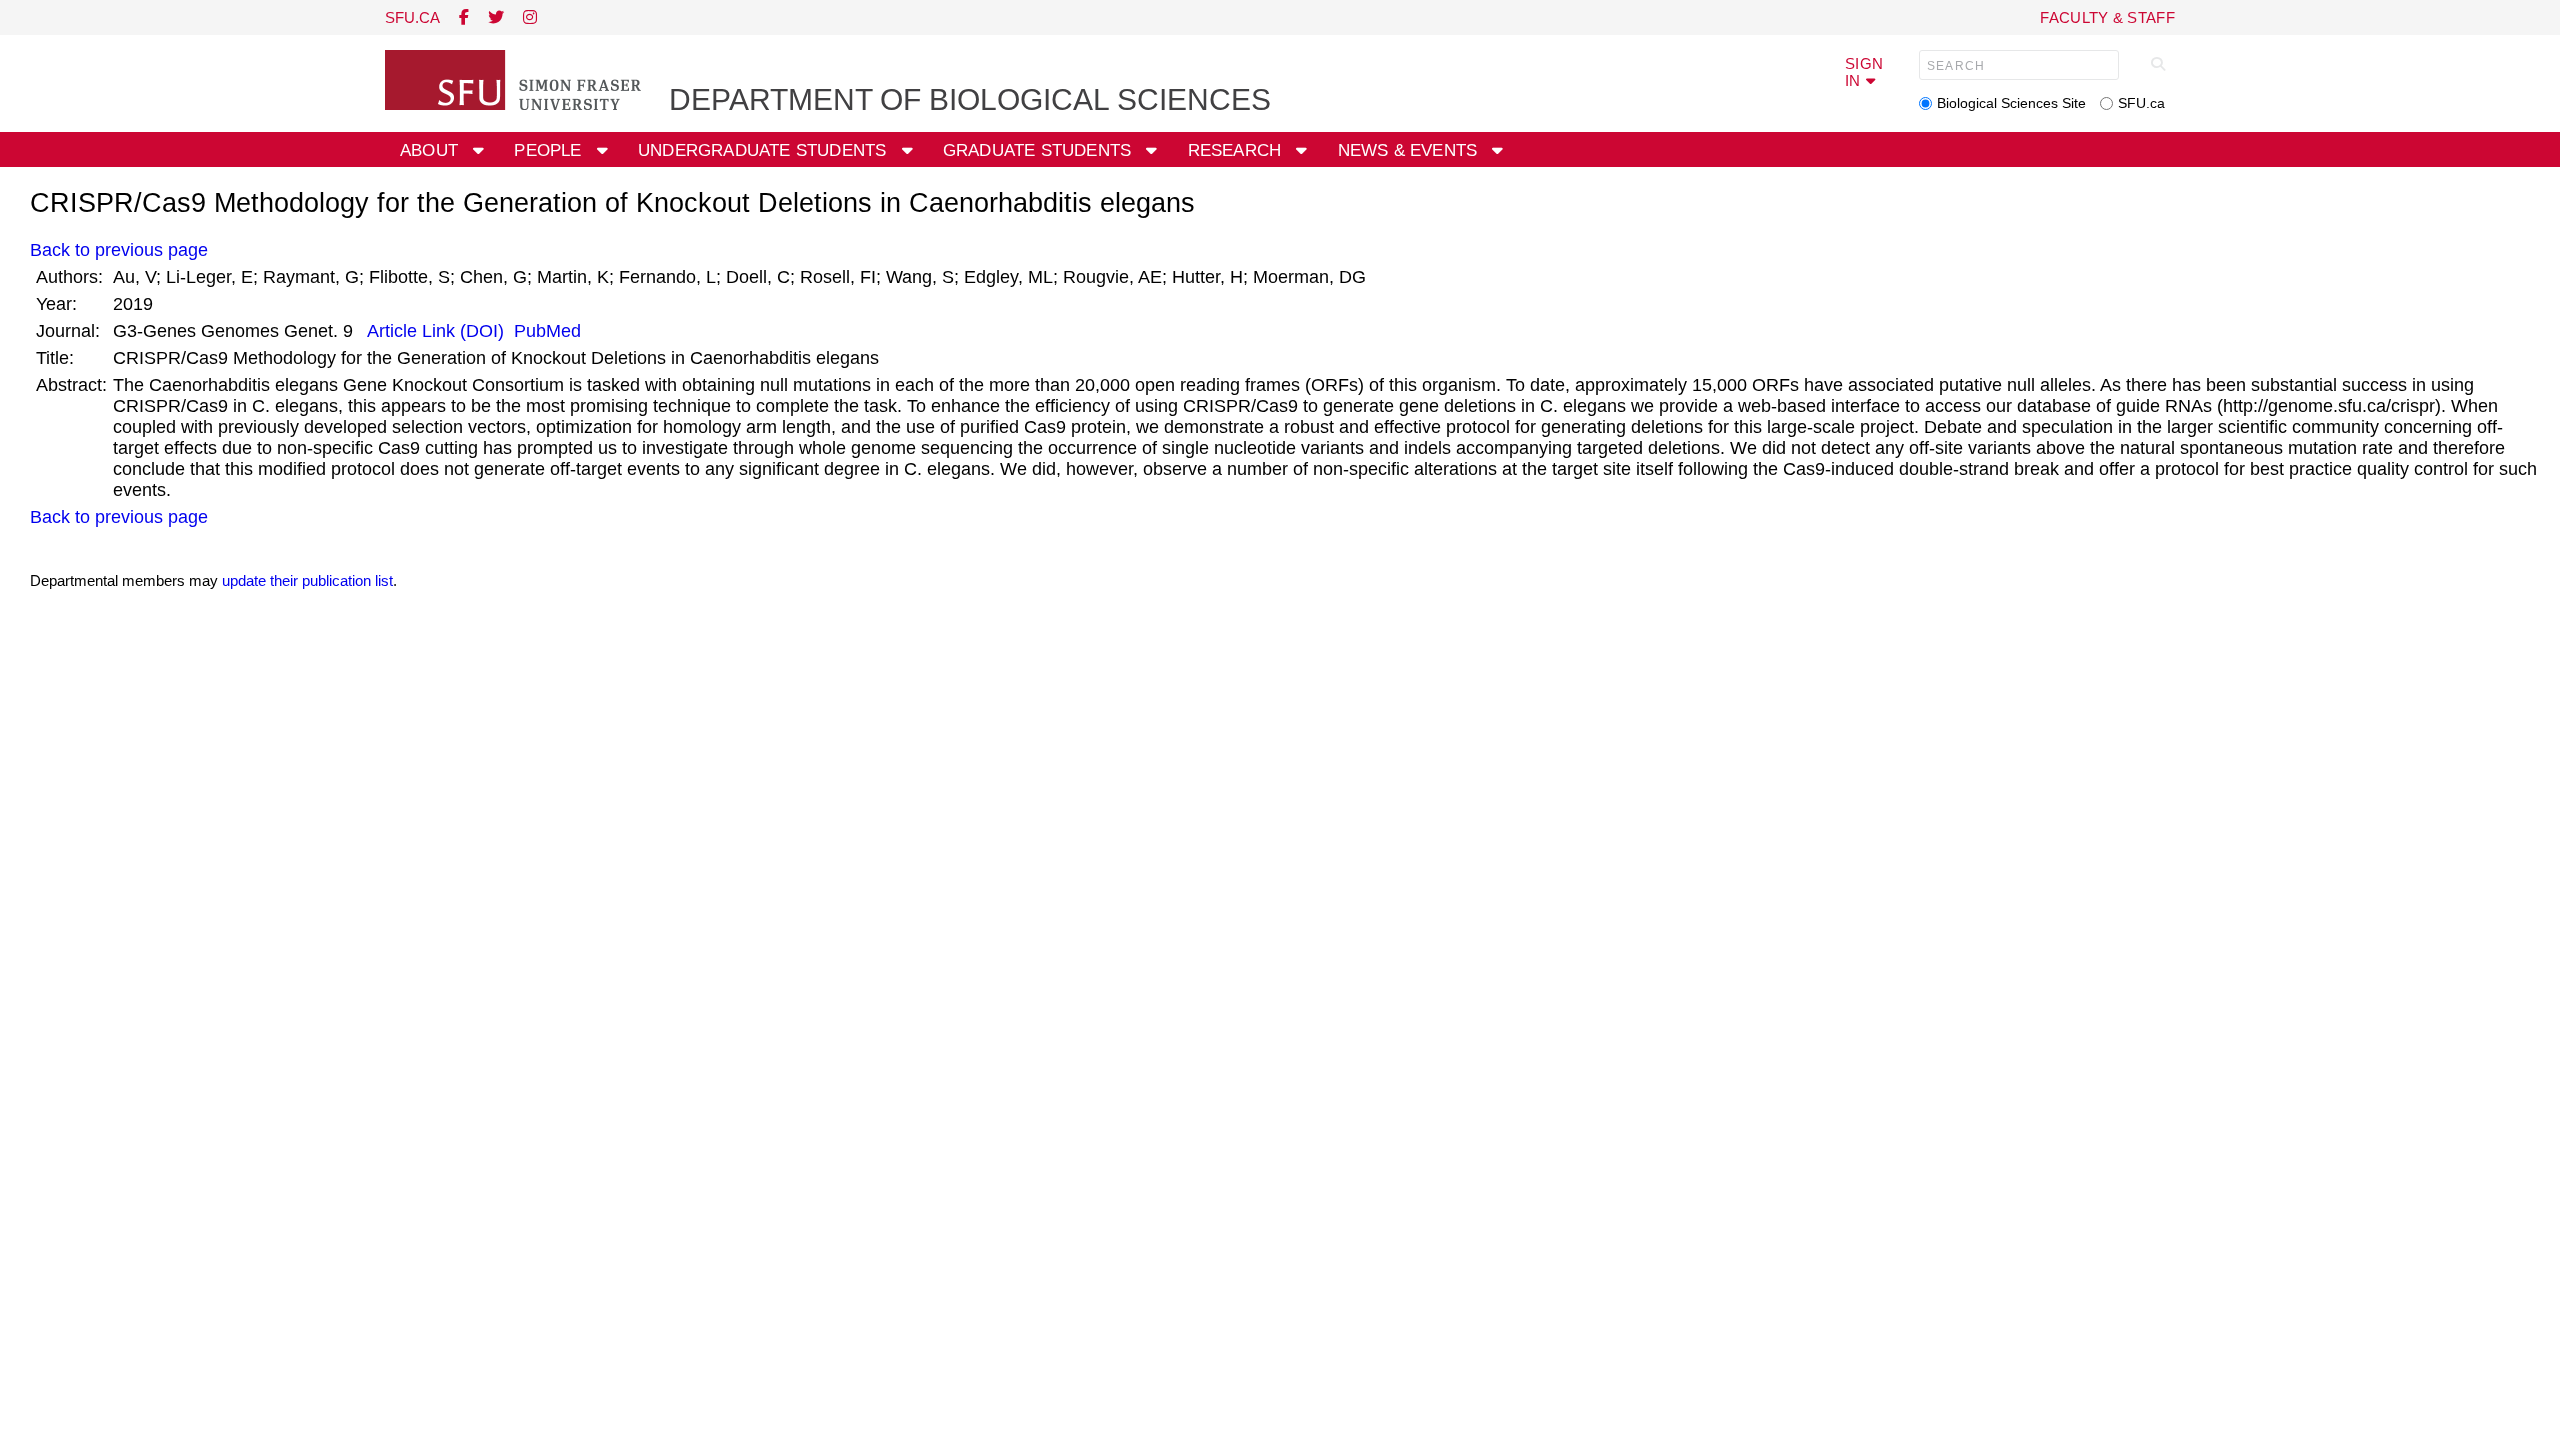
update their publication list (307, 580)
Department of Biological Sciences (970, 99)
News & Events (1410, 150)
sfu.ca (412, 17)
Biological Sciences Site (2011, 103)
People (550, 150)
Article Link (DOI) (436, 331)
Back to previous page (119, 250)
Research (1237, 150)
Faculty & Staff (2107, 17)
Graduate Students (1040, 150)
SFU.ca (2141, 103)
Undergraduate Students (765, 150)
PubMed (545, 331)
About (431, 150)
